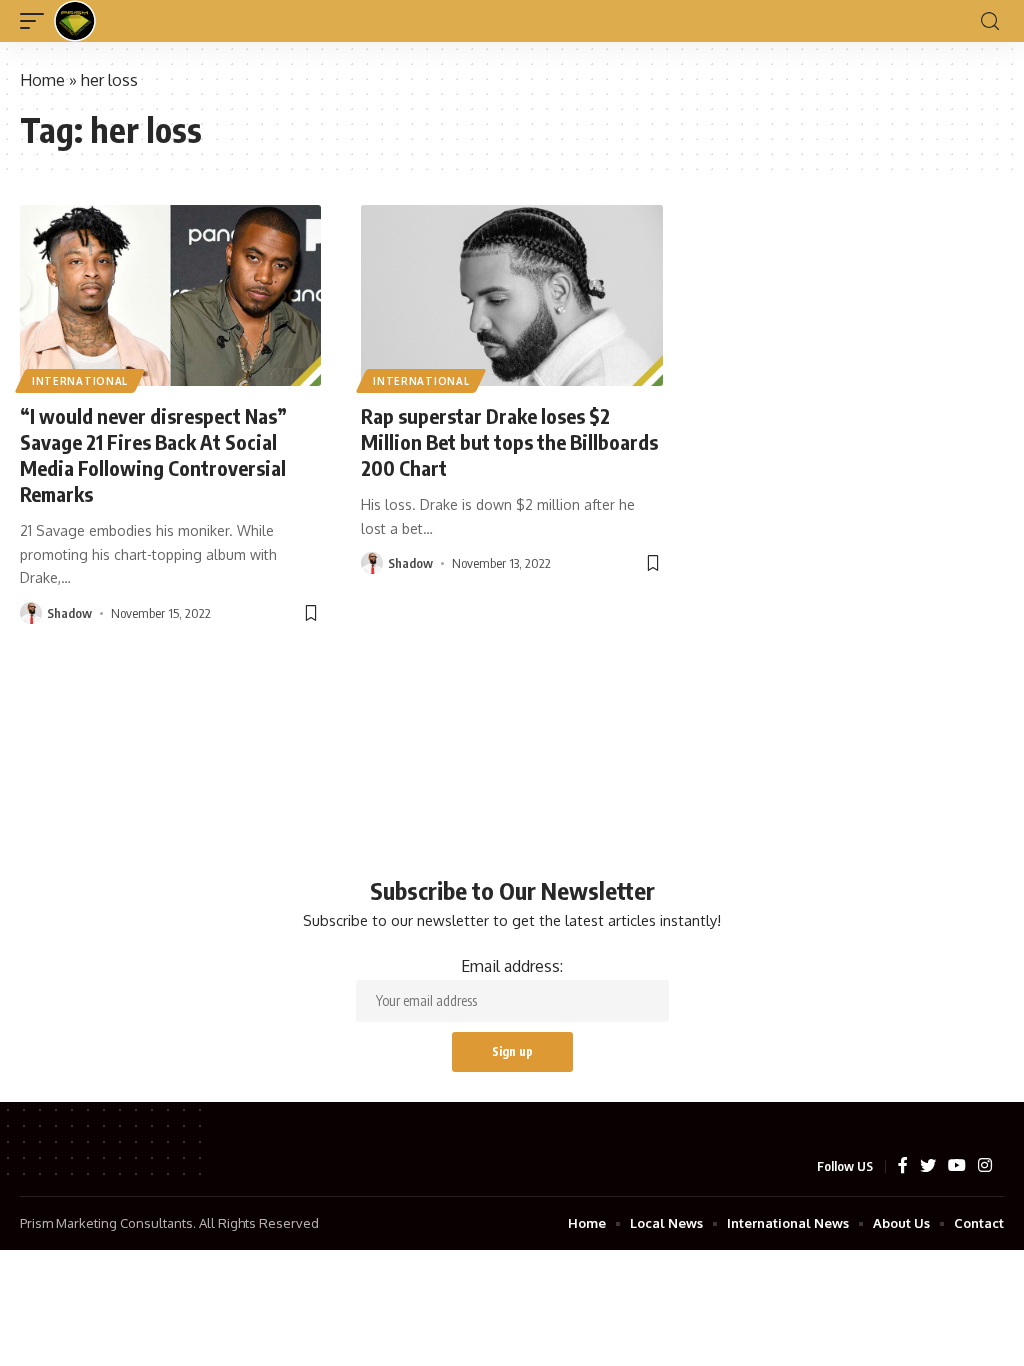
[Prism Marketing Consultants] (75, 21)
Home (42, 80)
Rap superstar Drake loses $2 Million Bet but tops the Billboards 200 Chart (509, 441)
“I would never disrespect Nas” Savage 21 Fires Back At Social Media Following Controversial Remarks (153, 454)
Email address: (512, 966)
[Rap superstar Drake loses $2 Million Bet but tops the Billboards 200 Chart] (511, 295)
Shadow (69, 613)
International (80, 381)
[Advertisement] (512, 702)
